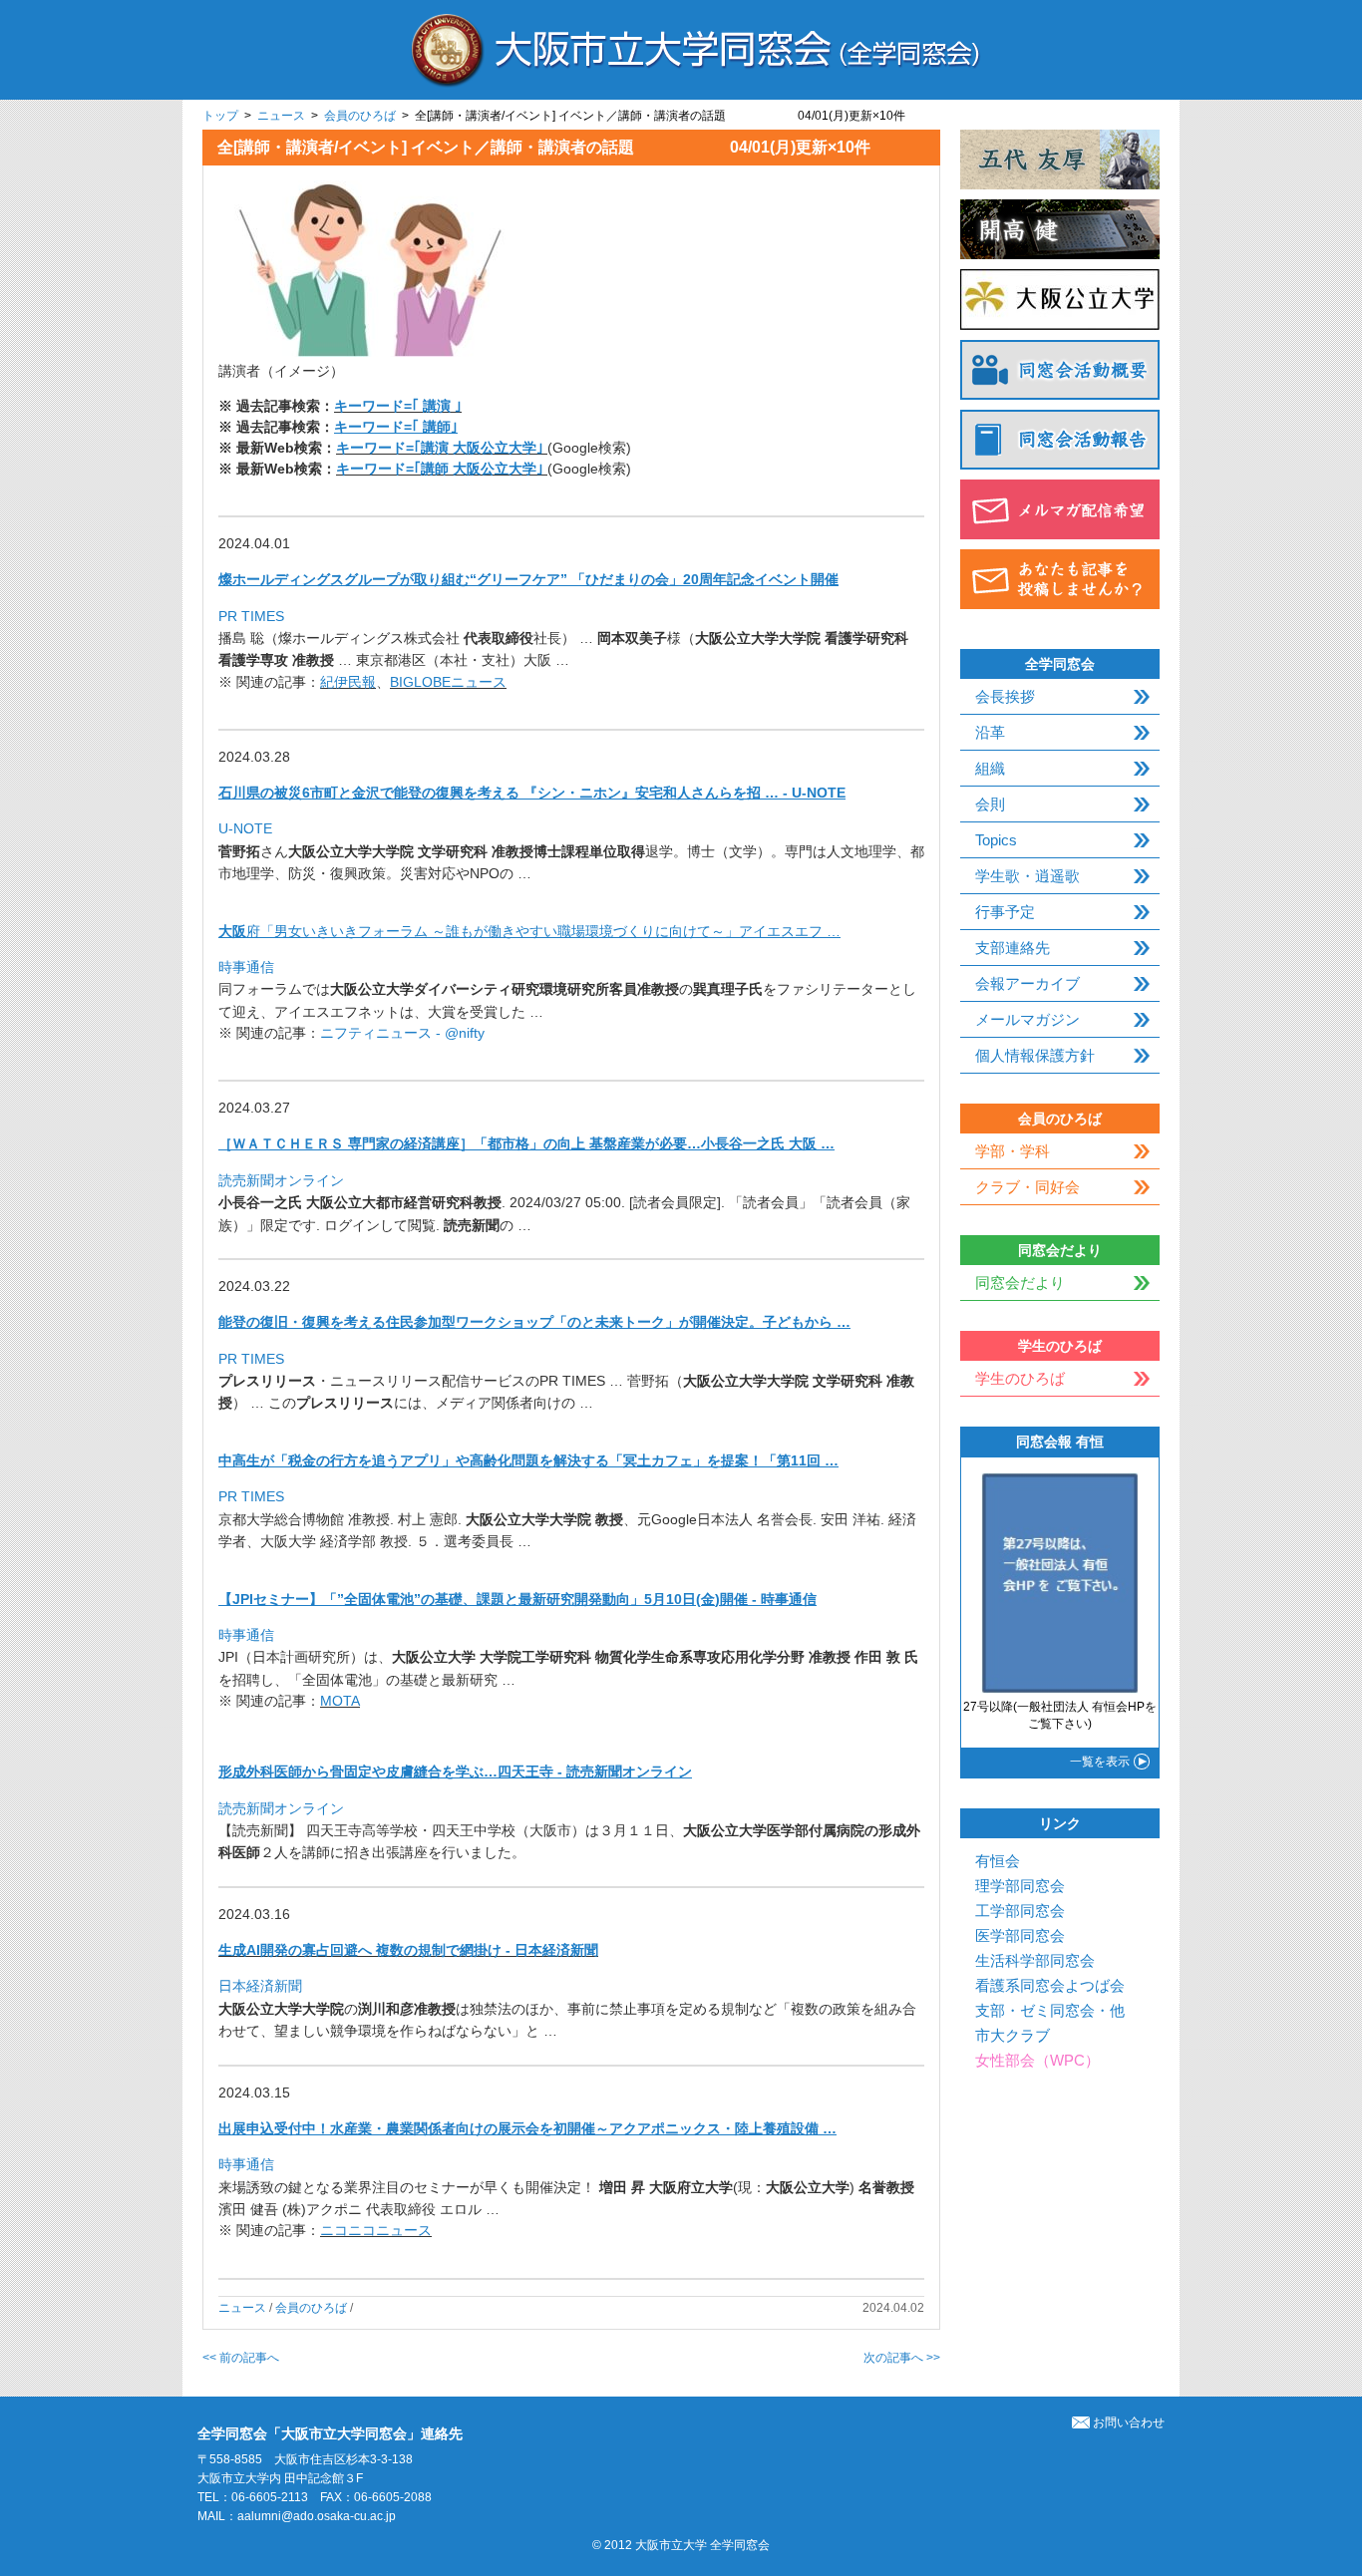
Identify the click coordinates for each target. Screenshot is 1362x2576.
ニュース (281, 116)
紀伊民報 (348, 682)
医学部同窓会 (1020, 1935)
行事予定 (1005, 912)
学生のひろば (1020, 1378)
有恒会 (998, 1861)
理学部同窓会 (1020, 1886)
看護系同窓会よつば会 (1050, 1985)
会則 (990, 804)
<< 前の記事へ (241, 2358)
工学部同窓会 (1020, 1911)
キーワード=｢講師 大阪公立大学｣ (442, 469)
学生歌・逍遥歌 (1027, 876)
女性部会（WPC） (1037, 2060)
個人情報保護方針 (1035, 1055)
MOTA (340, 1701)
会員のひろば (360, 116)
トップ (220, 116)
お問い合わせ (1129, 2422)
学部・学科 (1013, 1151)
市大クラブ (1013, 2035)
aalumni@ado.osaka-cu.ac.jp (317, 2516)
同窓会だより (1020, 1283)
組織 (990, 768)
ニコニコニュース (376, 2230)
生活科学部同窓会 (1035, 1960)
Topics (996, 840)
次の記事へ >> (902, 2358)
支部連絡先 (1013, 948)
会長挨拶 (1005, 696)
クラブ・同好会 (1027, 1187)
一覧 (1100, 1762)
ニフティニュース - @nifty (402, 1033)
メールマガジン (1027, 1019)
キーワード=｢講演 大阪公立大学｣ (442, 448)
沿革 (990, 732)
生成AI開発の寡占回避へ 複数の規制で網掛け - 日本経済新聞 (408, 1950)
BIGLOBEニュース (448, 682)
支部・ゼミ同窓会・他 (1050, 2010)
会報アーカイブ (1027, 983)
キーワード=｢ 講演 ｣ (398, 406)
